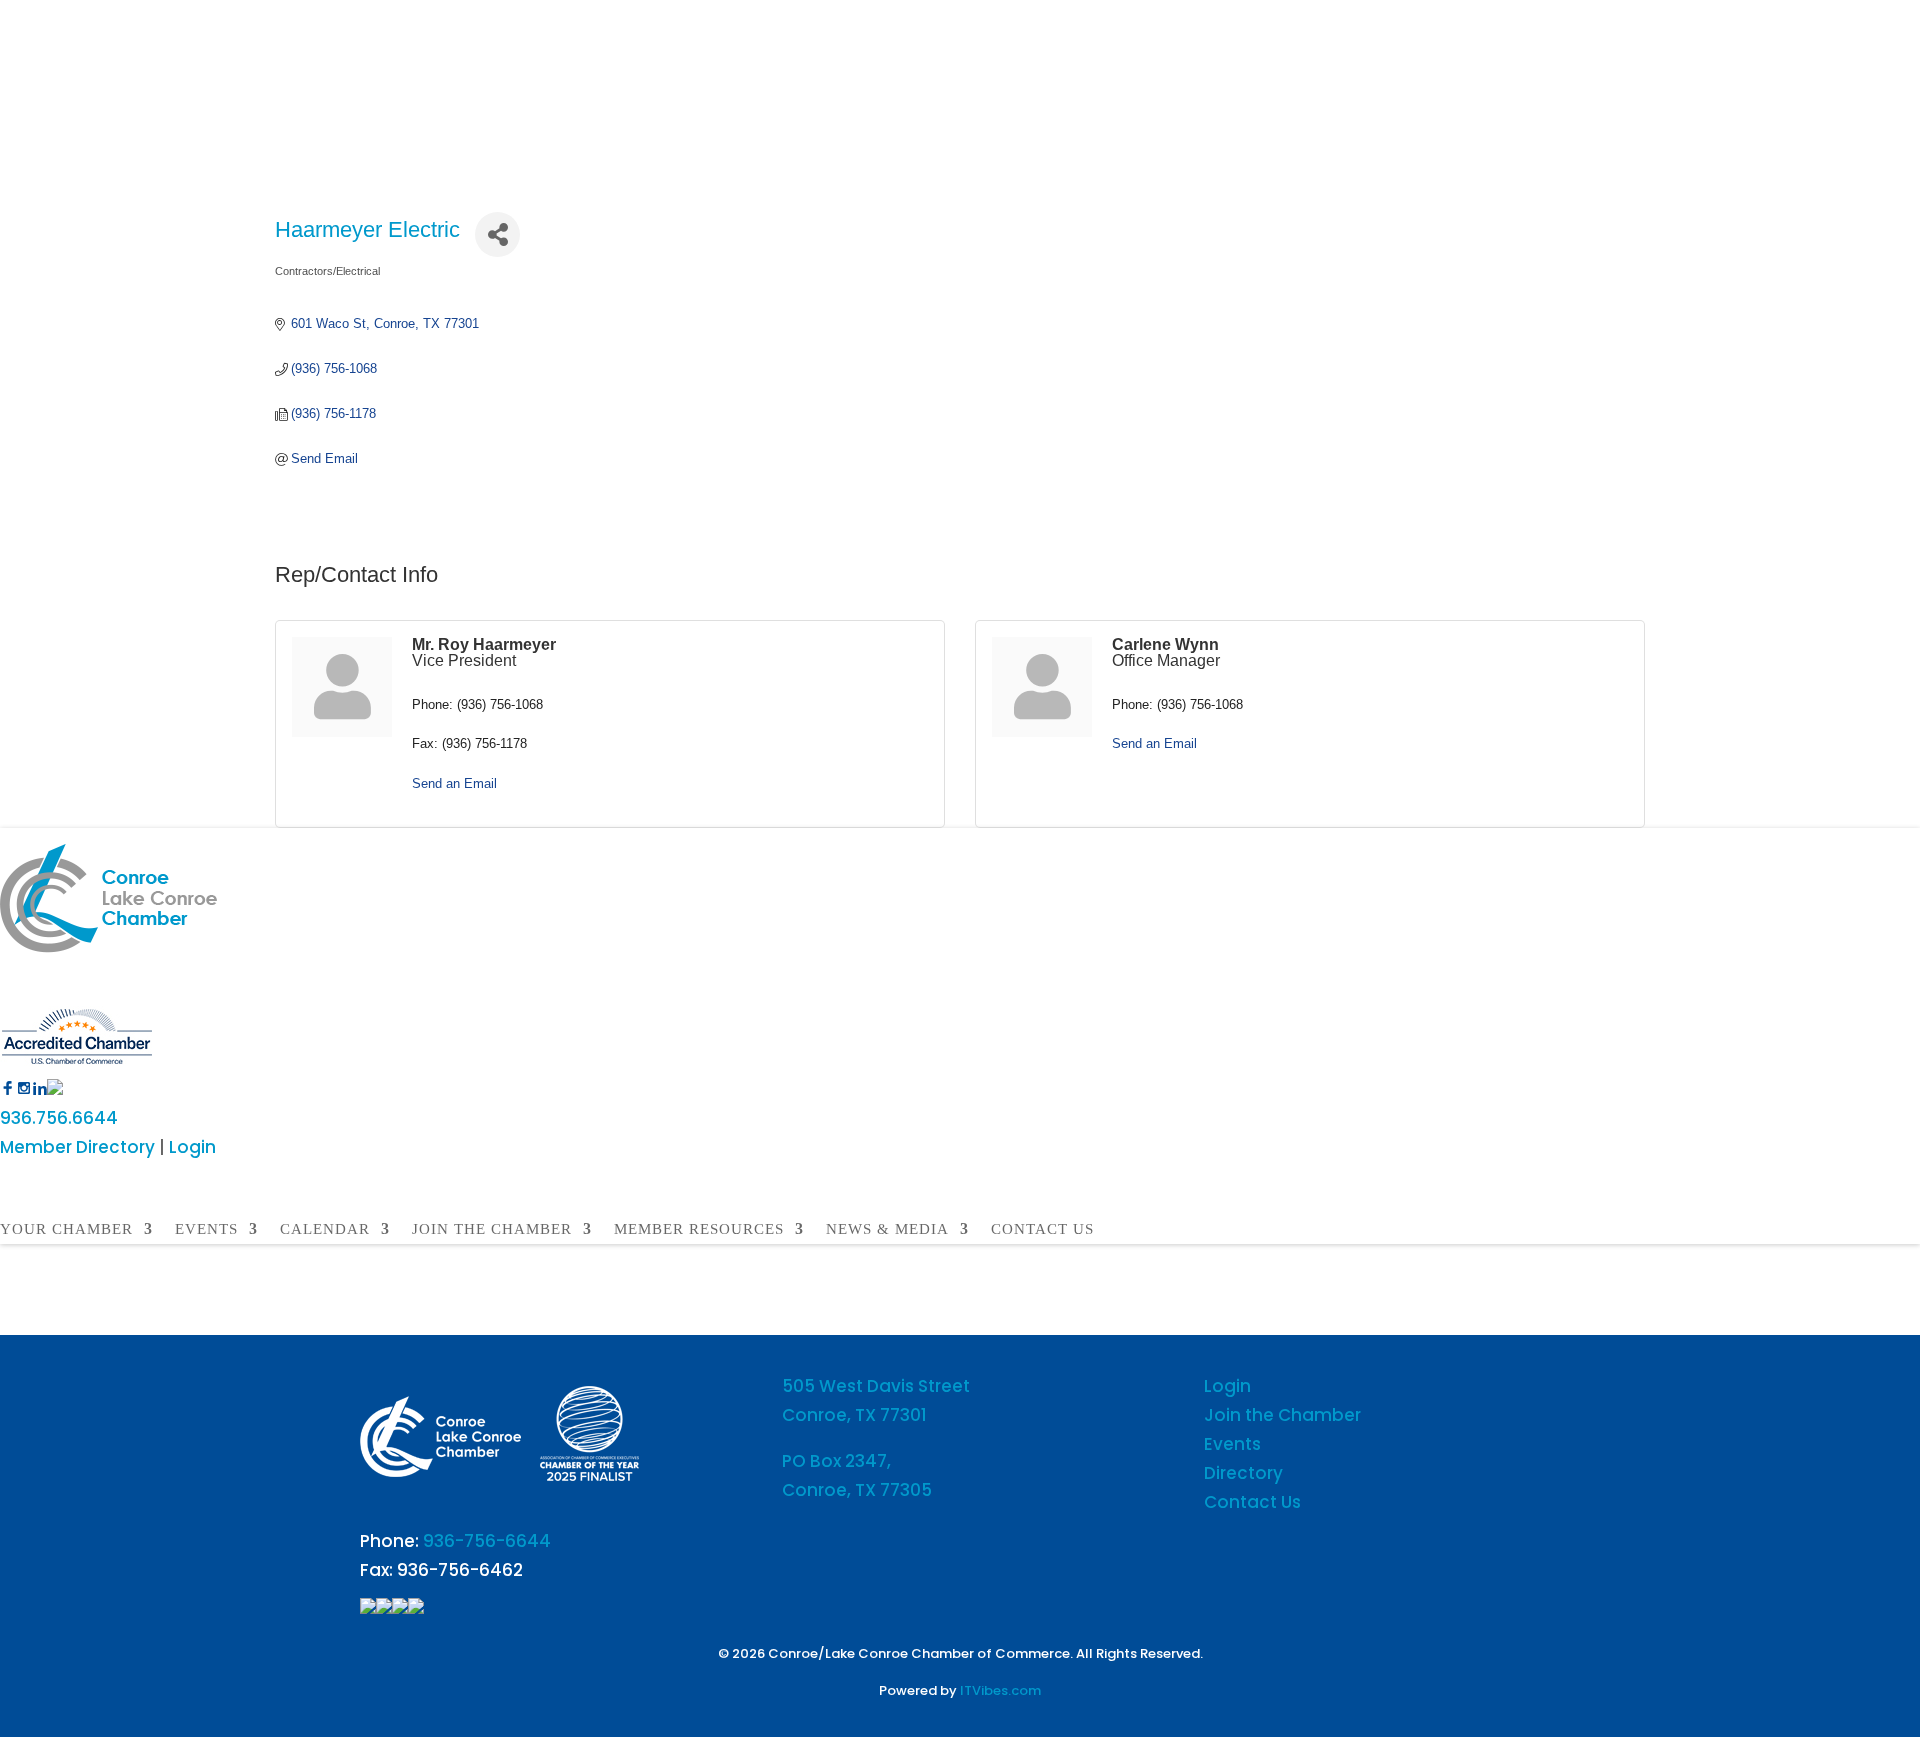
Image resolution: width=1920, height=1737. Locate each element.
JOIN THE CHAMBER (492, 1229)
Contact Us (1252, 1502)
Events (1232, 1444)
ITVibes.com (1000, 1690)
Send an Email (454, 783)
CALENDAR (325, 1229)
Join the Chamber (1282, 1415)
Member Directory (77, 1147)
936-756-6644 (487, 1541)
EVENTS (206, 1229)
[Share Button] (497, 234)
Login (192, 1147)
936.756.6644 (59, 1118)
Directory (1243, 1473)
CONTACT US (1042, 1229)
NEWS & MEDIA (887, 1229)
